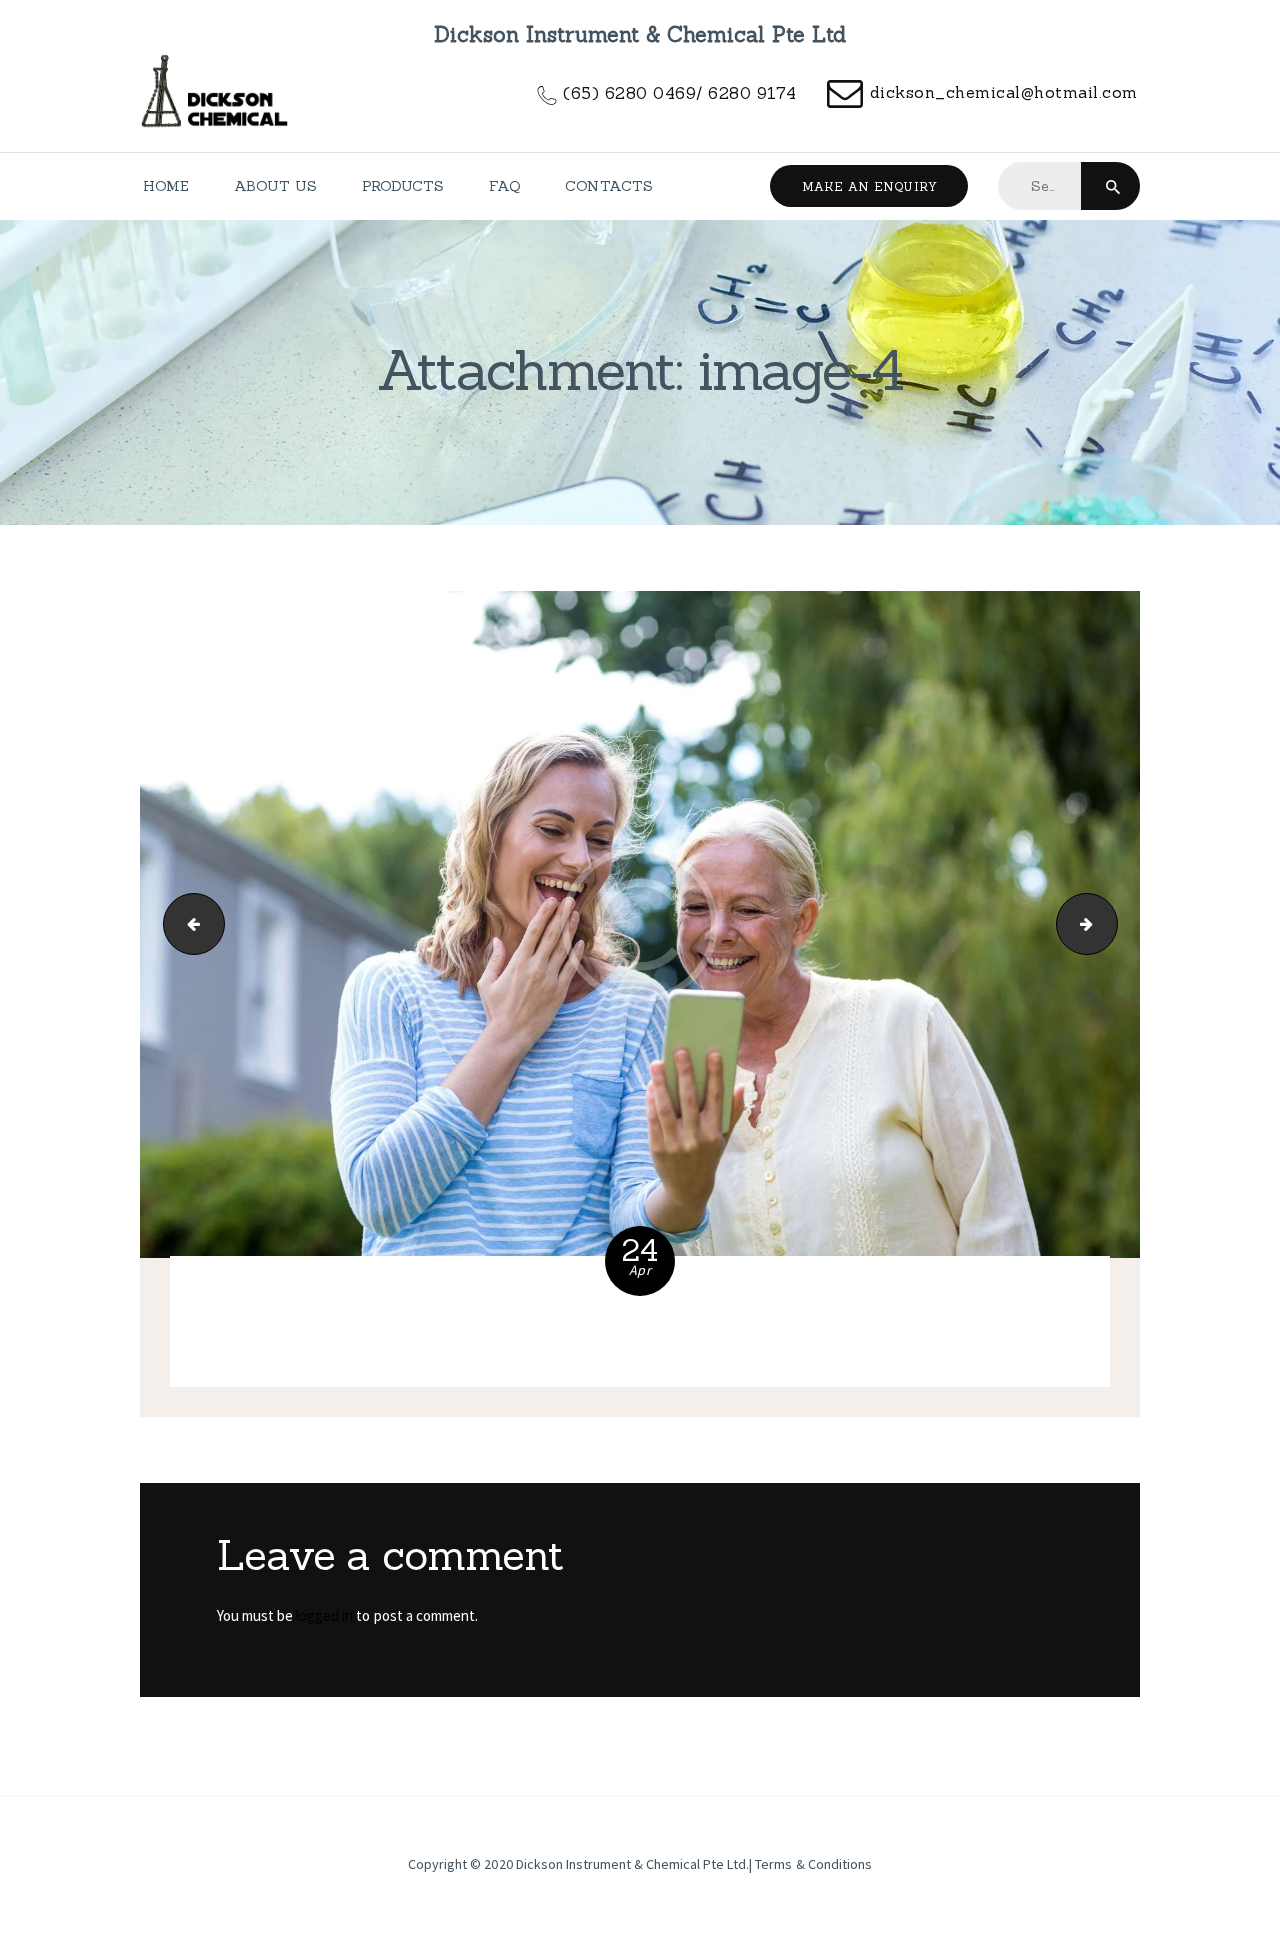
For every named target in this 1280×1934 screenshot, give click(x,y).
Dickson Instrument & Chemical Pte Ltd (631, 1864)
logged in (324, 1615)
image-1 (187, 924)
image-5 (1110, 924)
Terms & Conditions (813, 1864)
